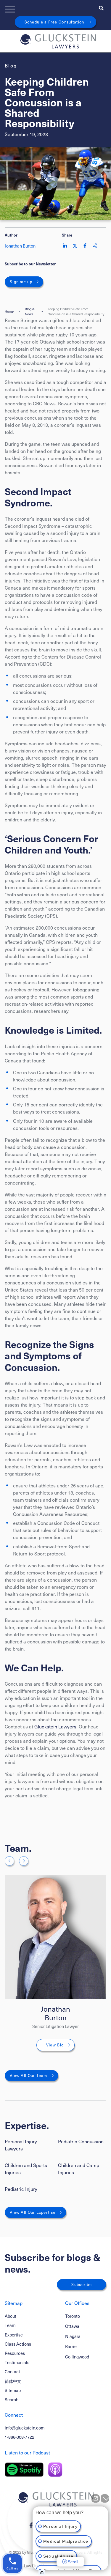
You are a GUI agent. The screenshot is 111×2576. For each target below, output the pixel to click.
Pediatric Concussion (81, 2141)
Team (10, 2325)
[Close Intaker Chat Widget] (105, 2498)
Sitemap (13, 2390)
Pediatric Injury (21, 2189)
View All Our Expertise (33, 2212)
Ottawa (72, 2326)
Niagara (73, 2336)
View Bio (55, 2045)
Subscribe (82, 2284)
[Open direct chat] (96, 2498)
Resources (15, 2353)
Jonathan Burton (55, 2013)
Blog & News (30, 311)
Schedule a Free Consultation (54, 22)
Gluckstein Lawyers (55, 1726)
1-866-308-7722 (20, 2437)
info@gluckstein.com (25, 2428)
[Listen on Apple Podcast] (55, 2470)
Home (9, 311)
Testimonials (17, 2362)
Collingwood (77, 2357)
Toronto (73, 2316)
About (11, 2316)
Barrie (71, 2346)
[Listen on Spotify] (24, 2470)
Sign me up (21, 282)
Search (12, 2399)
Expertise (14, 2335)
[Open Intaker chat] (42, 2573)
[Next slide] (24, 1861)
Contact (12, 2372)
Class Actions (18, 2344)
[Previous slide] (9, 1861)
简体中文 (13, 2381)
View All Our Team (29, 2076)
